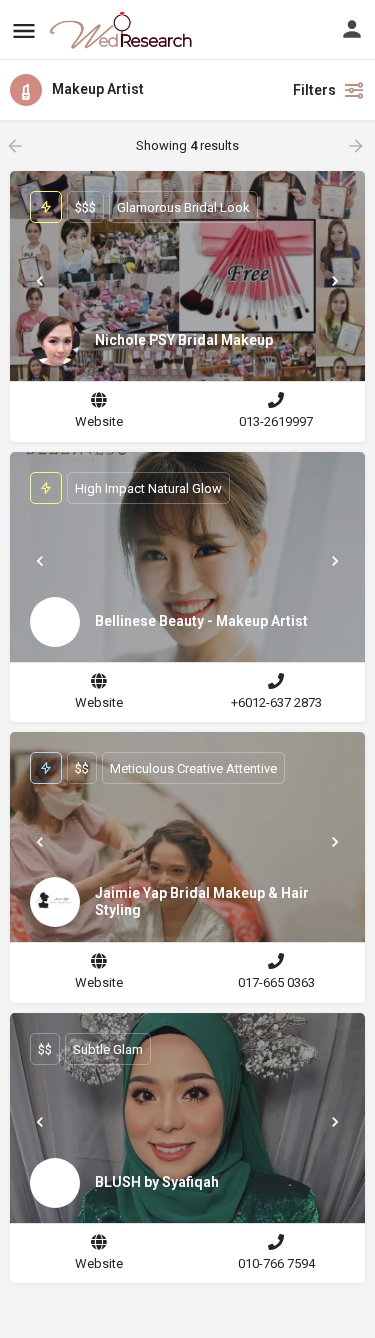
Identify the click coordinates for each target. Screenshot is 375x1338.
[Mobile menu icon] (24, 30)
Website (99, 421)
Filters (314, 90)
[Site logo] (123, 30)
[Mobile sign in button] (352, 29)
